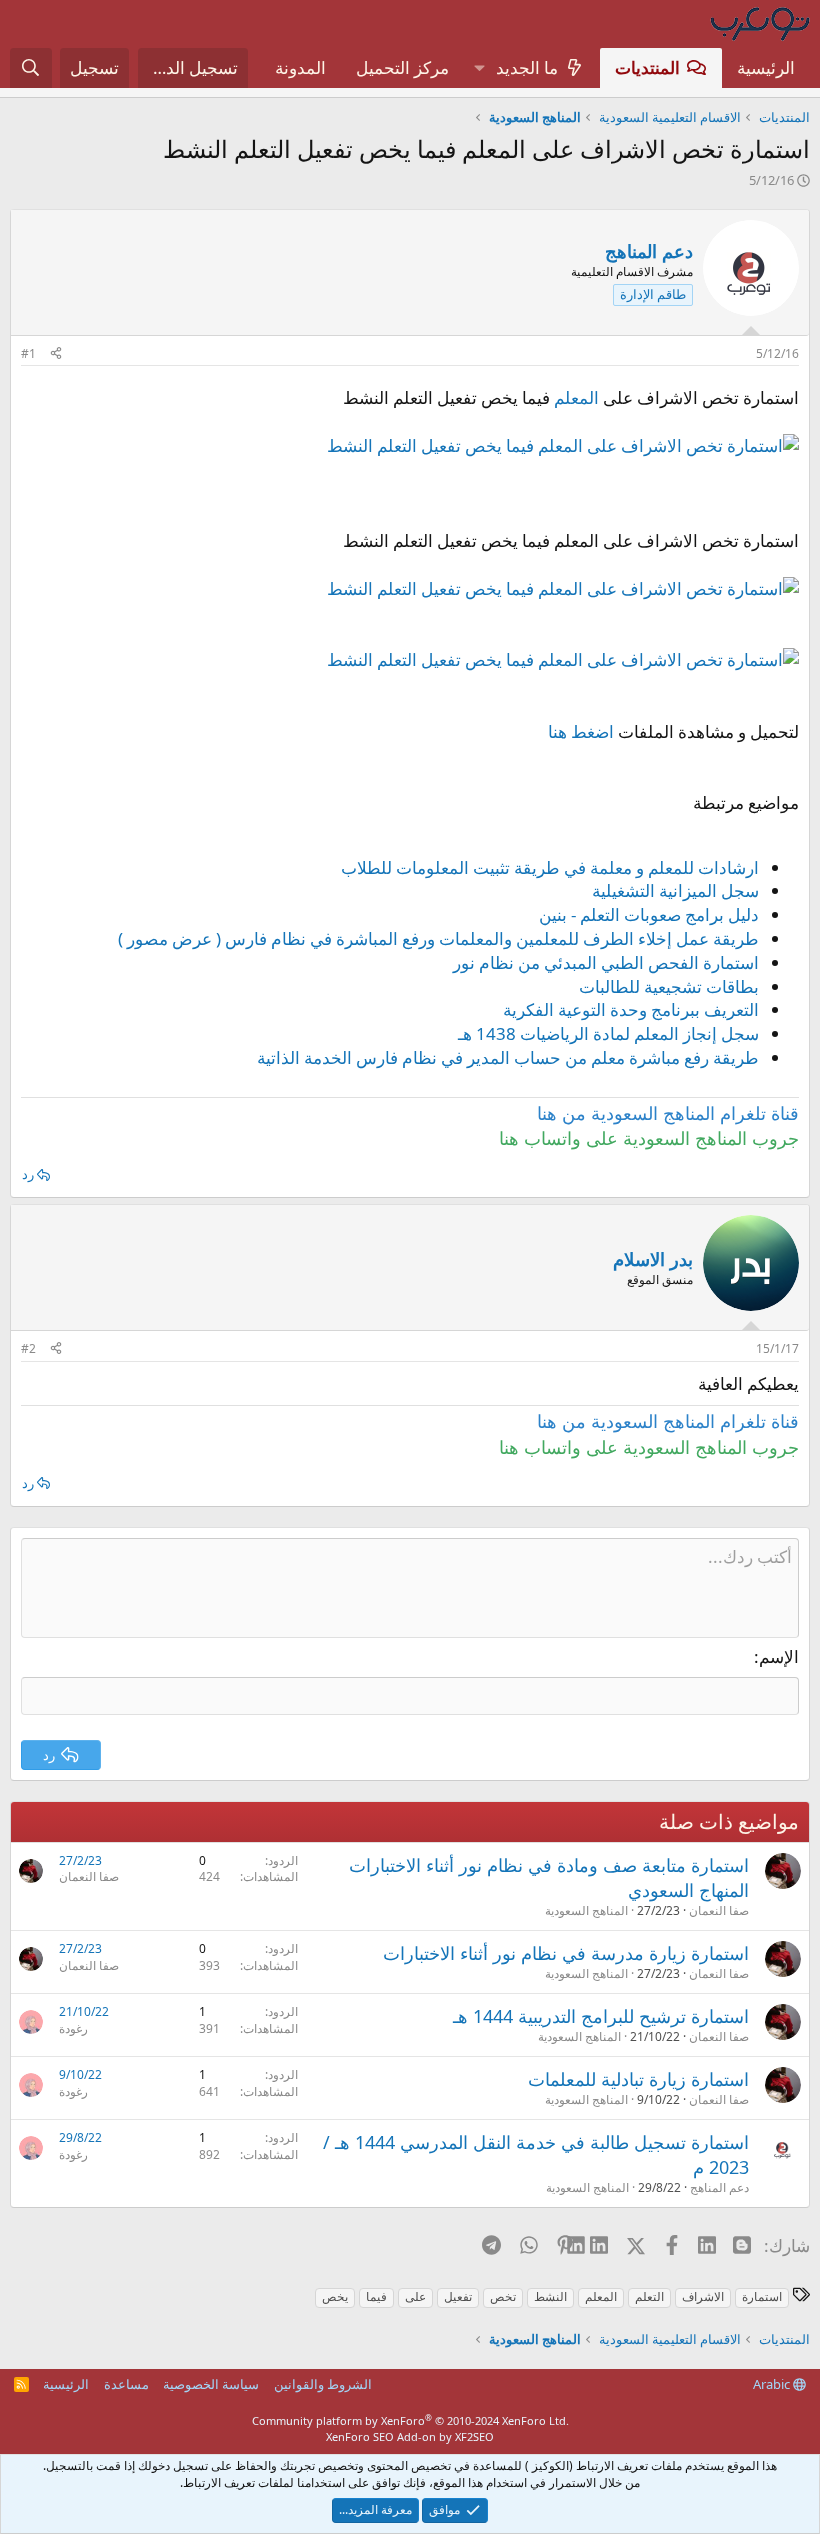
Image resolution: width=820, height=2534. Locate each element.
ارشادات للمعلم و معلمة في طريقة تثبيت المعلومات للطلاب (550, 867)
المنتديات (647, 67)
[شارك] (56, 354)
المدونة (300, 67)
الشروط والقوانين (323, 2384)
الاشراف (703, 2296)
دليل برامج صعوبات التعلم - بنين (649, 914)
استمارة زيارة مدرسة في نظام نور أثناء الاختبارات (566, 1953)
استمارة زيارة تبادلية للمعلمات (638, 2079)
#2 (28, 1348)
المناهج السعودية (586, 1910)
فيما (376, 2296)
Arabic (773, 2384)
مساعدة (126, 2384)
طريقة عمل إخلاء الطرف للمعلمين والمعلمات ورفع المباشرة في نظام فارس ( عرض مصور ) (438, 938)
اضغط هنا (581, 731)
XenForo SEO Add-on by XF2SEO (410, 2436)
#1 (28, 353)
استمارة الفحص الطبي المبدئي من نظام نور (606, 962)
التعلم (649, 2296)
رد (28, 1174)
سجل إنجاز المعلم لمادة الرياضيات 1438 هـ (608, 1033)
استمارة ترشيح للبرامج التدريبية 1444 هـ (601, 2016)
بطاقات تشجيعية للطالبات (669, 986)
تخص (503, 2296)
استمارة (762, 2296)
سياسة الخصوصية (211, 2384)
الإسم (779, 1656)
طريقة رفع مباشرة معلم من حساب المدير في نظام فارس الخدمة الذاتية (508, 1057)
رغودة (73, 2028)
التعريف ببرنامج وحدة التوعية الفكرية (631, 1009)
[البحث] (31, 68)
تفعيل (458, 2296)
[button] (479, 68)
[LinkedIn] (600, 2245)
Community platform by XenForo (410, 2420)
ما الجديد (527, 67)
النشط (550, 2296)
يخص (335, 2296)
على (415, 2296)
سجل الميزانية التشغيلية (675, 890)
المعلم (576, 397)
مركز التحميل (402, 67)
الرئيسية (766, 67)
